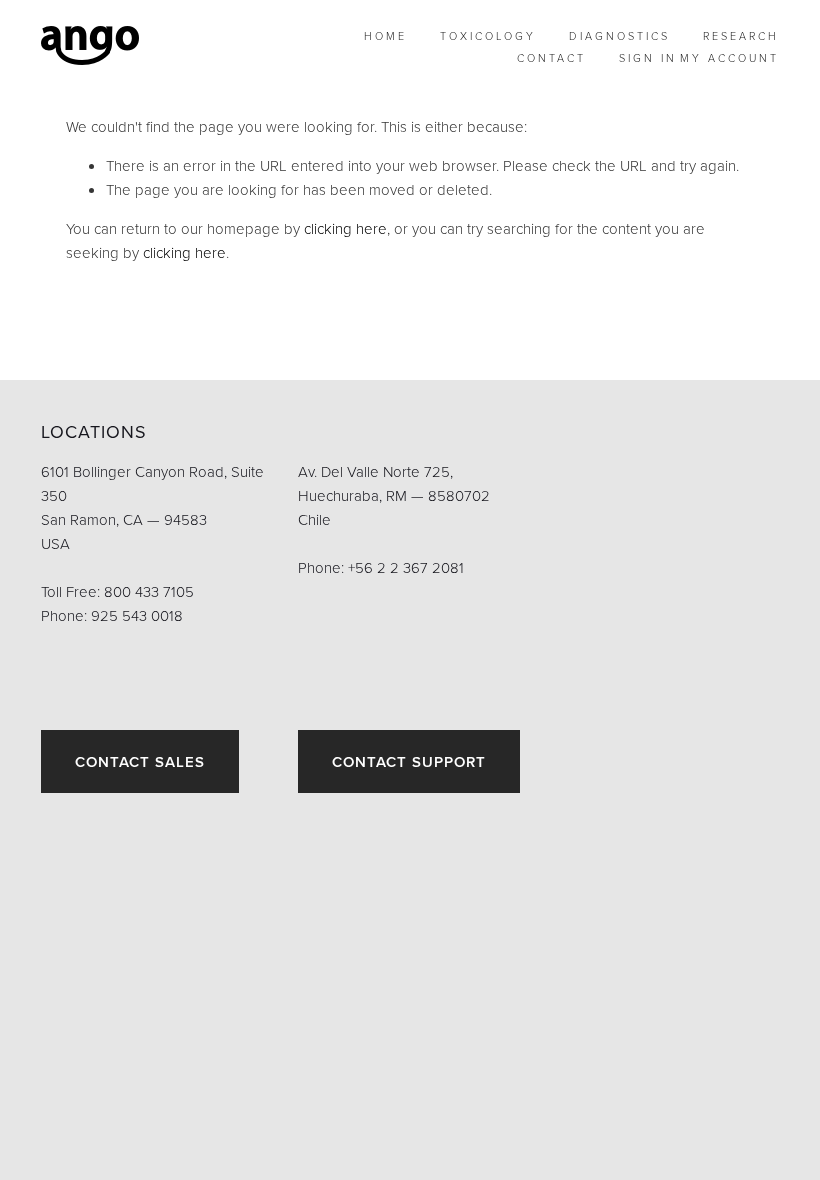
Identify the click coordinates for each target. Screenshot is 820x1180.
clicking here (345, 228)
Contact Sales (140, 761)
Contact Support (409, 761)
